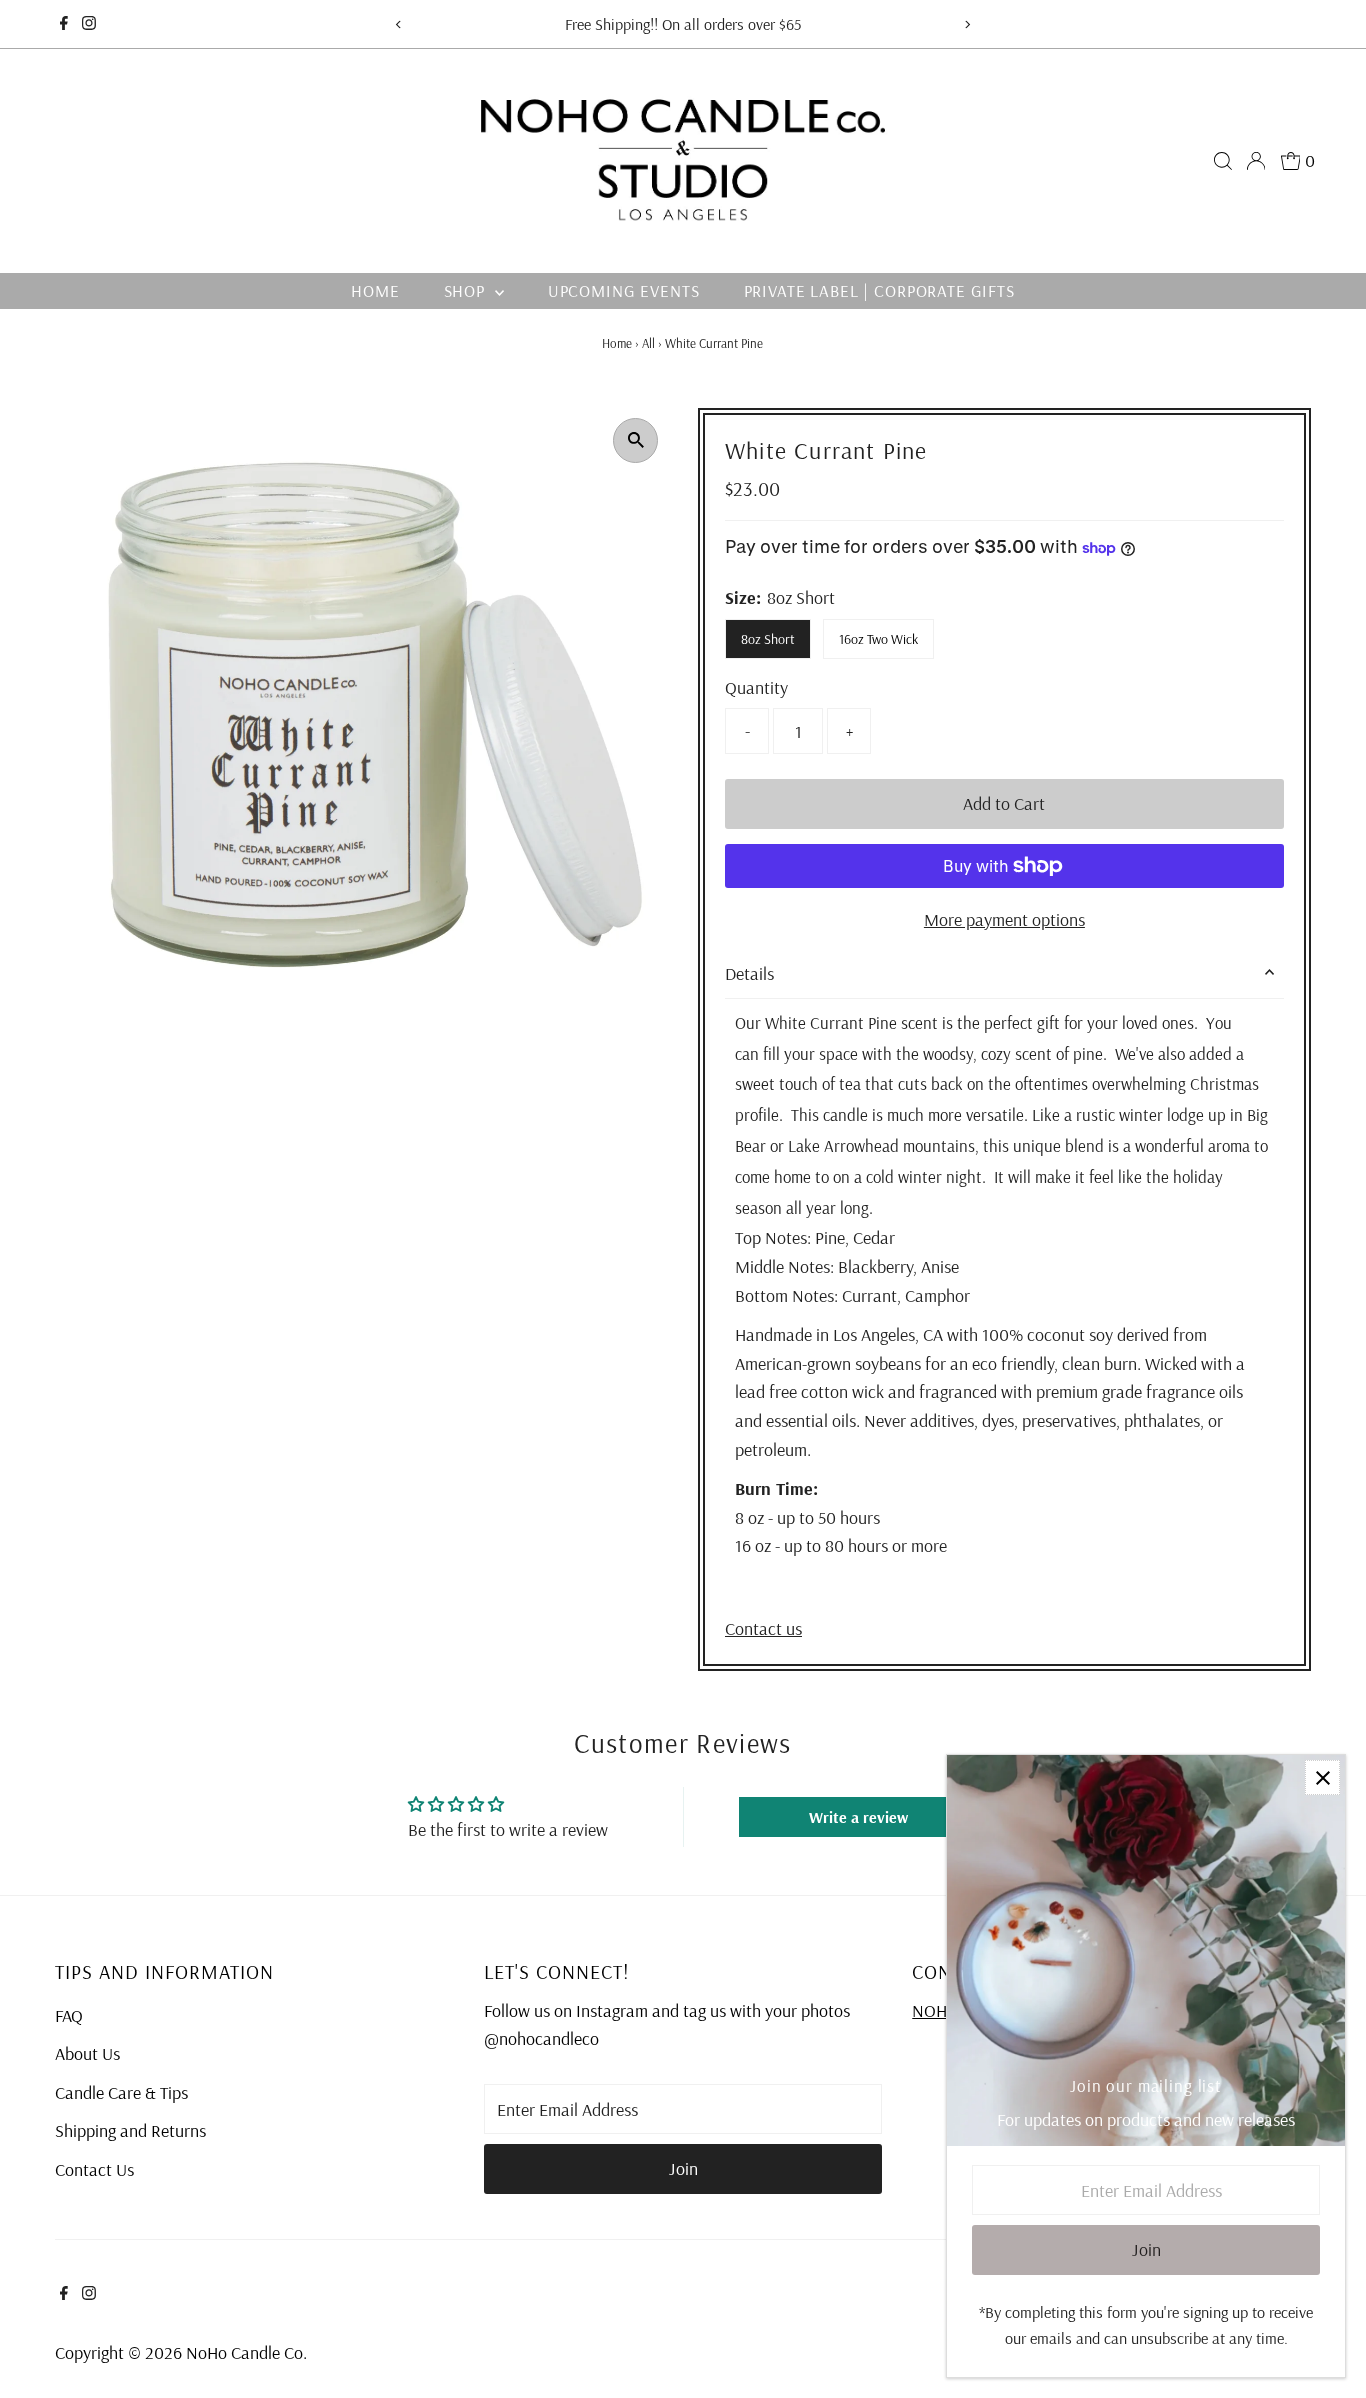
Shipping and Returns (130, 2130)
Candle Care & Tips (121, 2092)
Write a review (858, 1817)
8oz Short (768, 639)
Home (375, 290)
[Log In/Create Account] (1256, 161)
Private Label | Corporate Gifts (879, 290)
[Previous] (399, 24)
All (648, 343)
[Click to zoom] (635, 440)
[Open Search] (1223, 161)
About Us (87, 2053)
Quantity (756, 687)
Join (683, 2168)
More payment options (1004, 919)
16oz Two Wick (878, 639)
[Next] (966, 24)
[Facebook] (64, 24)
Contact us (763, 1629)
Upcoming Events (624, 290)
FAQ (69, 2015)
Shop (467, 290)
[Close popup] (1322, 1777)
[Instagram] (89, 24)
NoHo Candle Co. (246, 2352)
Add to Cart (1004, 803)
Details (749, 973)
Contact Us (94, 2169)
